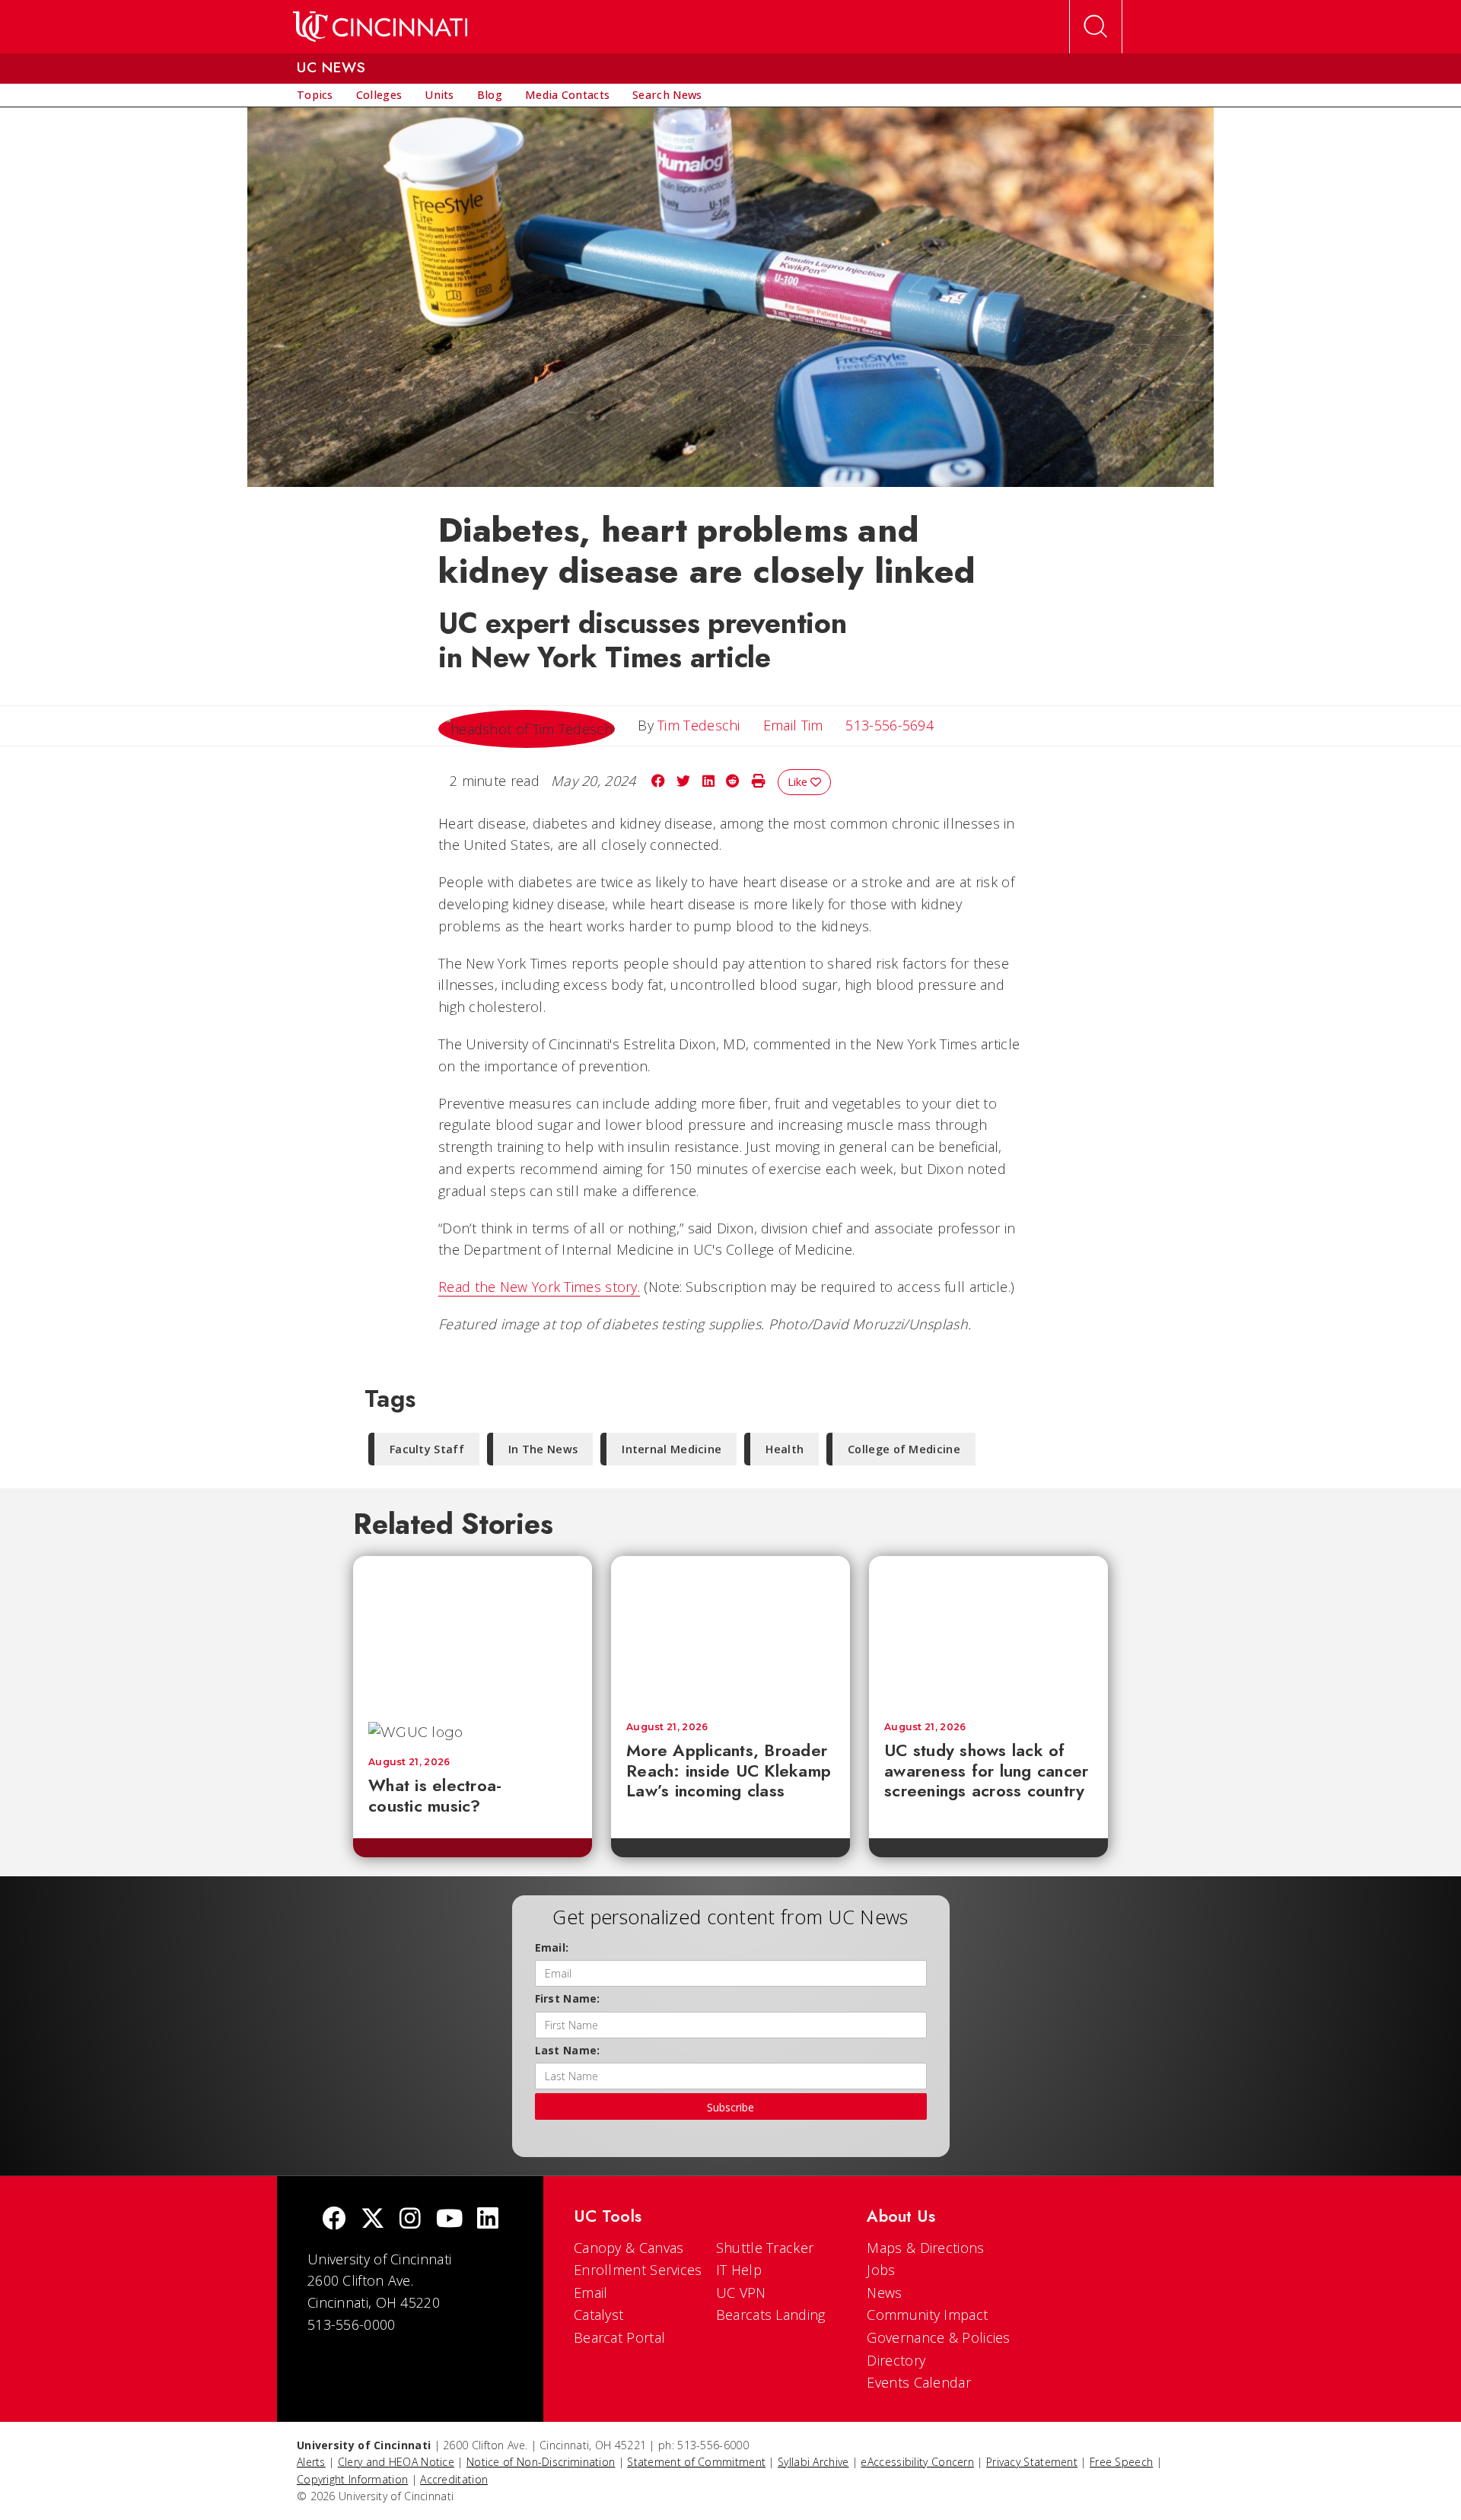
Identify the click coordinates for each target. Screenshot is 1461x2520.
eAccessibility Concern (917, 2462)
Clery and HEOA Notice (396, 2462)
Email (591, 2292)
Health (785, 1449)
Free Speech (1121, 2462)
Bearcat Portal (619, 2337)
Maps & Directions (925, 2248)
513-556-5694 (890, 725)
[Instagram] (410, 2220)
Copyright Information (352, 2479)
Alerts (311, 2462)
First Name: (568, 1998)
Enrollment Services (638, 2270)
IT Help (739, 2270)
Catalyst (598, 2315)
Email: (552, 1947)
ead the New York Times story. (543, 1287)
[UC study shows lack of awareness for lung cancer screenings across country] (988, 1631)
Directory (896, 2360)
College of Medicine (904, 1449)
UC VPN (741, 2292)
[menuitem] (315, 95)
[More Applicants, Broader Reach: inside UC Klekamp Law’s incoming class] (730, 1631)
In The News (543, 1449)
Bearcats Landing (771, 2315)
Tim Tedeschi (699, 725)
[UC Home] (380, 27)
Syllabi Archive (813, 2462)
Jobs (881, 2270)
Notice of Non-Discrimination (541, 2462)
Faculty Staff (427, 1449)
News (884, 2292)
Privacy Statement (1032, 2462)
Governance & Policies (938, 2337)
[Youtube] (449, 2220)
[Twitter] (373, 2220)
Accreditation (454, 2479)
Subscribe (730, 2107)
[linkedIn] (488, 2220)
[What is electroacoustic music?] (473, 1631)
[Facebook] (334, 2220)
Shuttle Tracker (765, 2248)
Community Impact (927, 2315)
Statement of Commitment (696, 2462)
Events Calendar (919, 2382)
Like (799, 782)
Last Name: (568, 2050)
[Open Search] (1096, 27)
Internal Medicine (672, 1449)
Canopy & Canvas (629, 2248)
